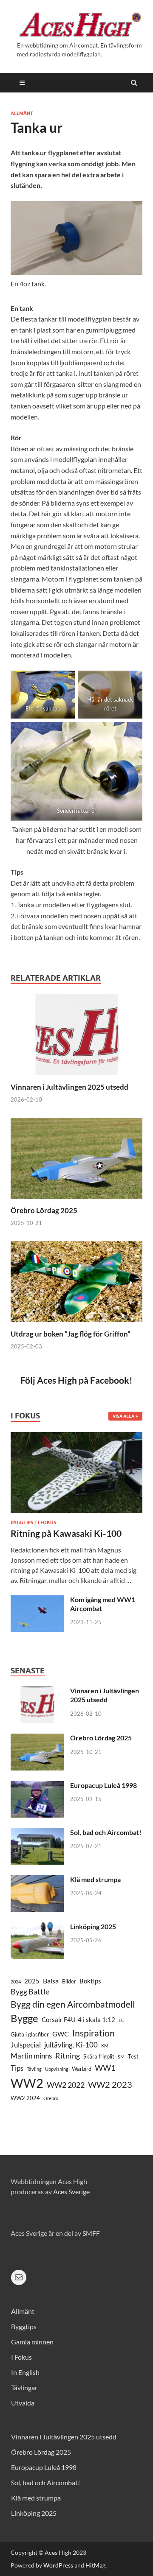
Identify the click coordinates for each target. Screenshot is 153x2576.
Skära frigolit (99, 2056)
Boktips (90, 1981)
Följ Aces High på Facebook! (76, 1380)
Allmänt (22, 113)
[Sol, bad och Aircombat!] (37, 1833)
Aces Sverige (71, 2191)
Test (133, 2056)
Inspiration (93, 2033)
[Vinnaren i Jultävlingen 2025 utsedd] (76, 1077)
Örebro (51, 2098)
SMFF (91, 2233)
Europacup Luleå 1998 (103, 1785)
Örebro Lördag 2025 (44, 1210)
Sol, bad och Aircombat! (106, 1832)
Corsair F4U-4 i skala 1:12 (78, 2020)
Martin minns (31, 2056)
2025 (32, 1981)
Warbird (82, 2069)
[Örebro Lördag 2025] (76, 1201)
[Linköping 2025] (37, 1927)
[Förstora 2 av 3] (131, 682)
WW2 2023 (110, 2085)
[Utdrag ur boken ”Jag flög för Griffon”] (76, 1324)
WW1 (105, 2068)
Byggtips (22, 1522)
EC (122, 2020)
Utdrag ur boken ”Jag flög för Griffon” (71, 1334)
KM (105, 2046)
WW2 (27, 2083)
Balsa (51, 1981)
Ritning (68, 2056)
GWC (61, 2034)
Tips (17, 2068)
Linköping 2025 (93, 1926)
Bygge (24, 2018)
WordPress (58, 2565)
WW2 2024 (25, 2098)
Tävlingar (24, 2387)
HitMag (95, 2565)
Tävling (34, 2069)
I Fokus (47, 1522)
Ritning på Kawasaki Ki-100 (66, 1533)
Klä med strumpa (95, 1879)
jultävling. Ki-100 (71, 2045)
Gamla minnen (32, 2342)
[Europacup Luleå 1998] (37, 1786)
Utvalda (23, 2403)
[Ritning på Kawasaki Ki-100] (76, 1437)
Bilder (69, 1981)
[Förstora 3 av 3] (131, 733)
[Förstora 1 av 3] (64, 682)
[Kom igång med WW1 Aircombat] (37, 1600)
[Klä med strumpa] (37, 1880)
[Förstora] (131, 212)
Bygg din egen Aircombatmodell (73, 2004)
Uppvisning (57, 2069)
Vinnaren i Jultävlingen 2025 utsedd (69, 1087)
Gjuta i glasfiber (30, 2034)
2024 (16, 1982)
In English (25, 2372)
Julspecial (26, 2045)
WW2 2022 (66, 2085)
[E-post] (19, 2277)
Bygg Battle (30, 1991)
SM (121, 2057)
